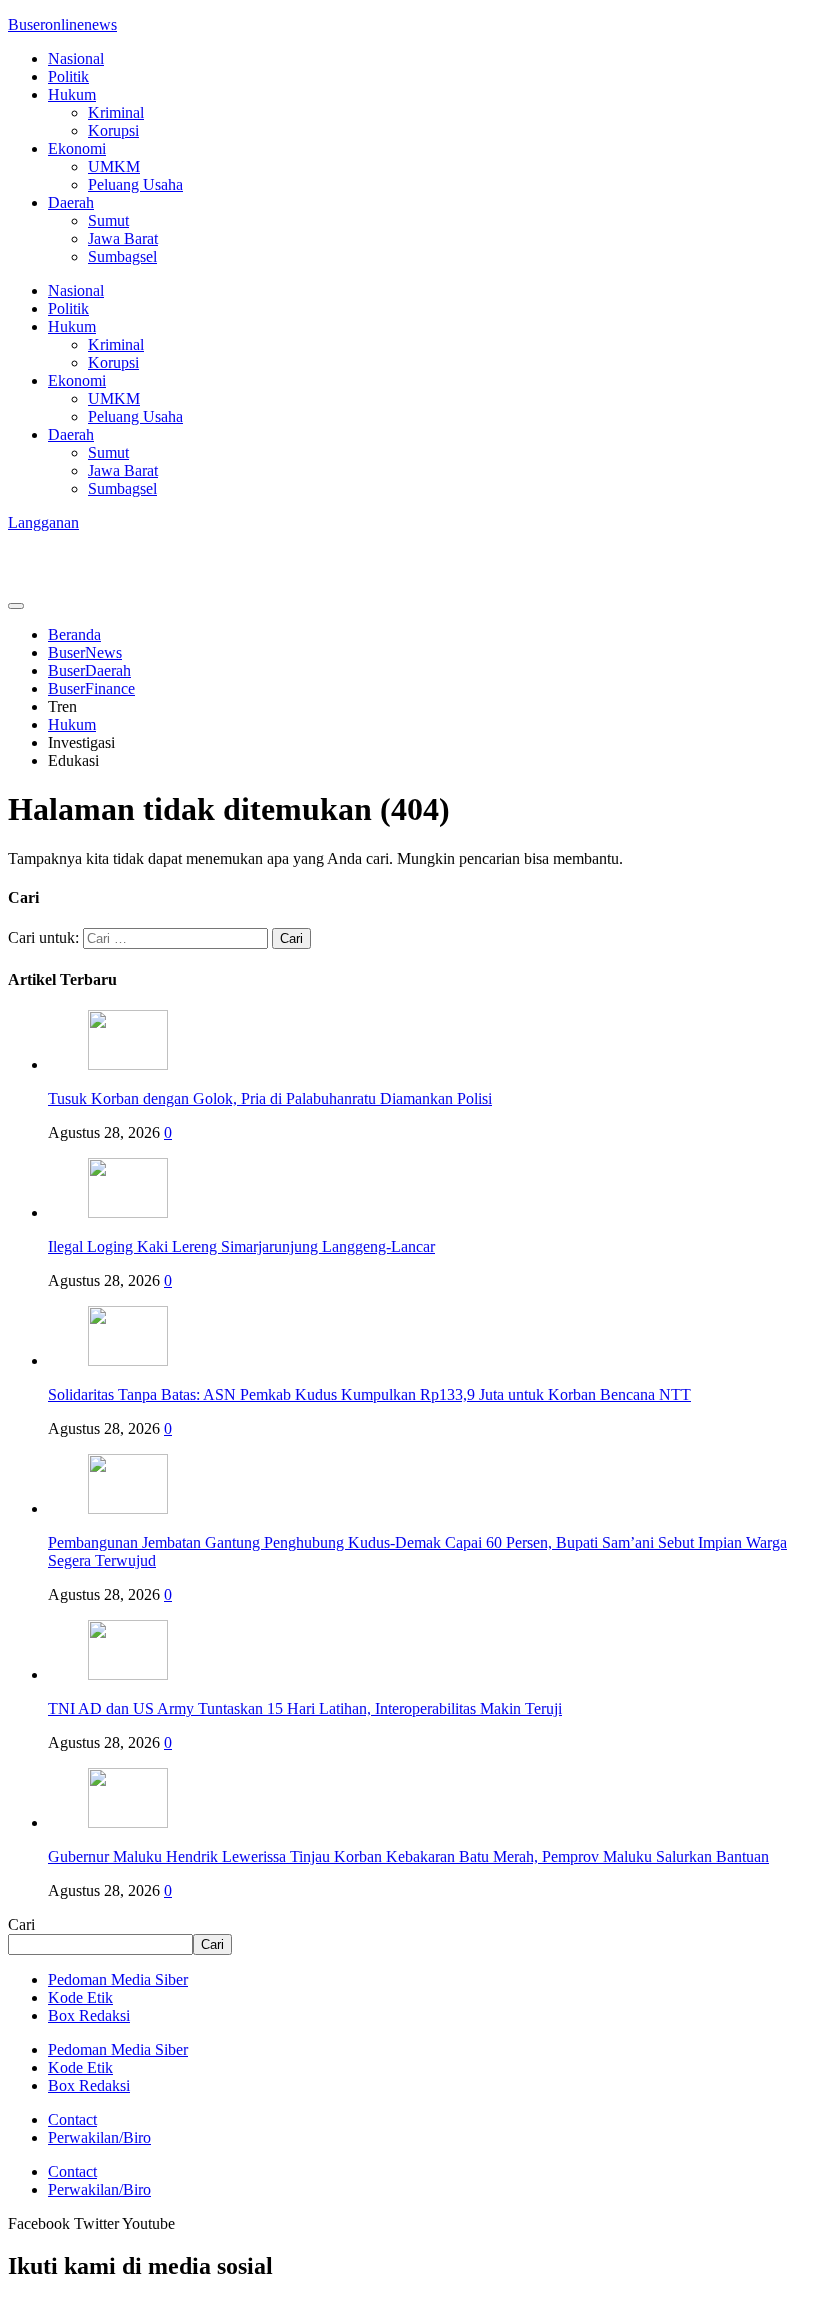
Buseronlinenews (62, 24)
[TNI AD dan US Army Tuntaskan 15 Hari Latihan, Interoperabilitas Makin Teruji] (128, 1674)
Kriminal (116, 112)
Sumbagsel (122, 256)
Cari (21, 1924)
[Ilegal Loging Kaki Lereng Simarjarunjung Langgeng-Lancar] (128, 1212)
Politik (68, 76)
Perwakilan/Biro (99, 2137)
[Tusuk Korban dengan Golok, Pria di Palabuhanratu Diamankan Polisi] (128, 1064)
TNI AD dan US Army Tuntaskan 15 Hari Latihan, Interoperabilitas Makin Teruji (305, 1708)
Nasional (76, 58)
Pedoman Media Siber (118, 1979)
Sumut (108, 220)
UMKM (114, 166)
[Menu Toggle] (16, 606)
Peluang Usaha (135, 184)
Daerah (71, 202)
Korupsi (113, 130)
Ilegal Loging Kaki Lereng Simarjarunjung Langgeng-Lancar (241, 1246)
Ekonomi (77, 148)
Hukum (72, 94)
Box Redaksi (89, 2015)
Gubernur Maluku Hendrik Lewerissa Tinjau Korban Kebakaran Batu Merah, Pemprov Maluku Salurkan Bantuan (408, 1856)
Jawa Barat (123, 238)
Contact (72, 2119)
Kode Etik (80, 1997)
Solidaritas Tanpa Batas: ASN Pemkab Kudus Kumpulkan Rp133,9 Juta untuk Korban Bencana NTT (369, 1394)
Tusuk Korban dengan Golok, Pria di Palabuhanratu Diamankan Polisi (270, 1098)
